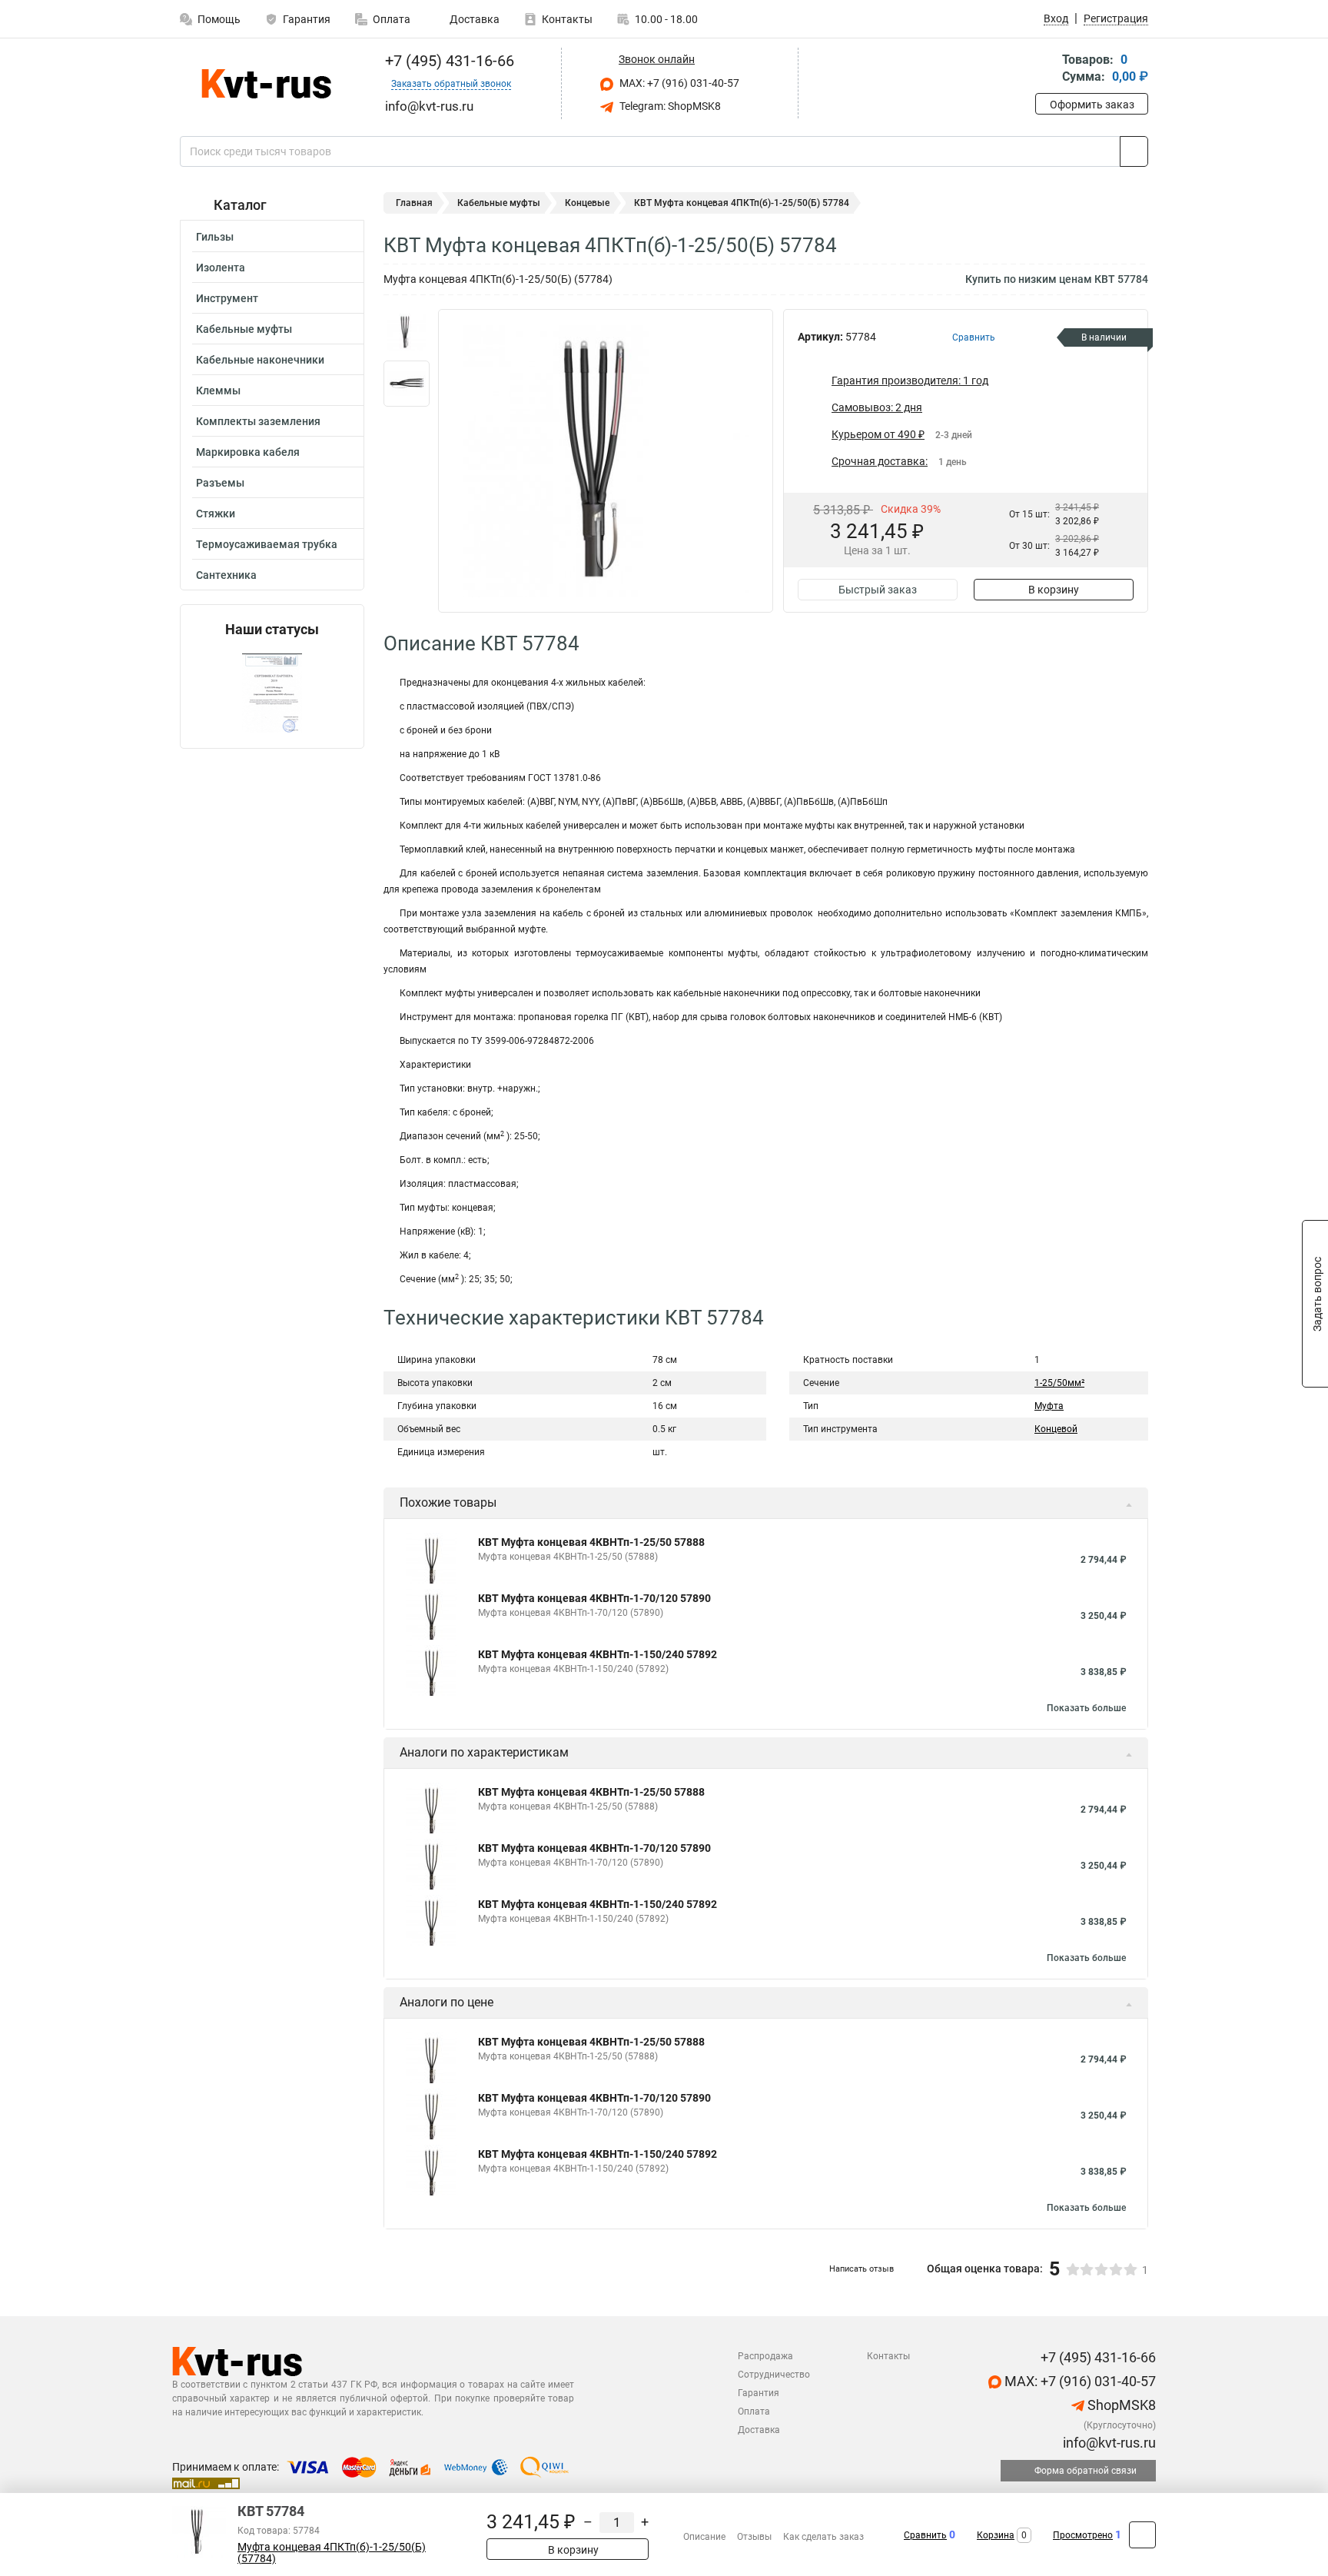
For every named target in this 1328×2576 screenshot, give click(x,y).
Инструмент (227, 298)
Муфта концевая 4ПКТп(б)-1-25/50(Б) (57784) (332, 2553)
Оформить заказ (1092, 105)
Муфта (1049, 1406)
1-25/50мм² (1059, 1383)
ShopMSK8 (1120, 2405)
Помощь (219, 19)
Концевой (1056, 1429)
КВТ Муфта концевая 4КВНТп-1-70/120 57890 (594, 1598)
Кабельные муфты (244, 329)
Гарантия (307, 19)
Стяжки (216, 514)
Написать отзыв (862, 2269)
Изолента (221, 268)
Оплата (392, 19)
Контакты (567, 19)
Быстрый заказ (878, 590)
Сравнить (925, 2535)
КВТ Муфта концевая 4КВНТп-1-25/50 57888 (591, 1542)
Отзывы (754, 2537)
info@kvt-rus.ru (1108, 2443)
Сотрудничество (774, 2375)
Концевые (587, 203)
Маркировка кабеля (248, 452)
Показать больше (1086, 1708)
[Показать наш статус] (272, 693)
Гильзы (215, 237)
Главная (414, 203)
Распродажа (765, 2356)
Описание (704, 2537)
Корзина (996, 2535)
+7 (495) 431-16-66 (448, 61)
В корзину (1054, 590)
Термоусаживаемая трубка (267, 544)
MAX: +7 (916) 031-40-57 (678, 83)
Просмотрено (1083, 2535)
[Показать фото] (407, 332)
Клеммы (218, 391)
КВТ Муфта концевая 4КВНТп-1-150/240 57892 (598, 1654)
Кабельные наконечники (260, 360)
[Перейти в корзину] (1046, 70)
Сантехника (226, 575)
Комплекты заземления (258, 421)
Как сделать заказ (823, 2537)
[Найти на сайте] (1134, 151)
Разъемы (220, 483)
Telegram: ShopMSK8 (669, 106)
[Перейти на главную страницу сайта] (266, 84)
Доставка (473, 19)
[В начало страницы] (1142, 2535)
